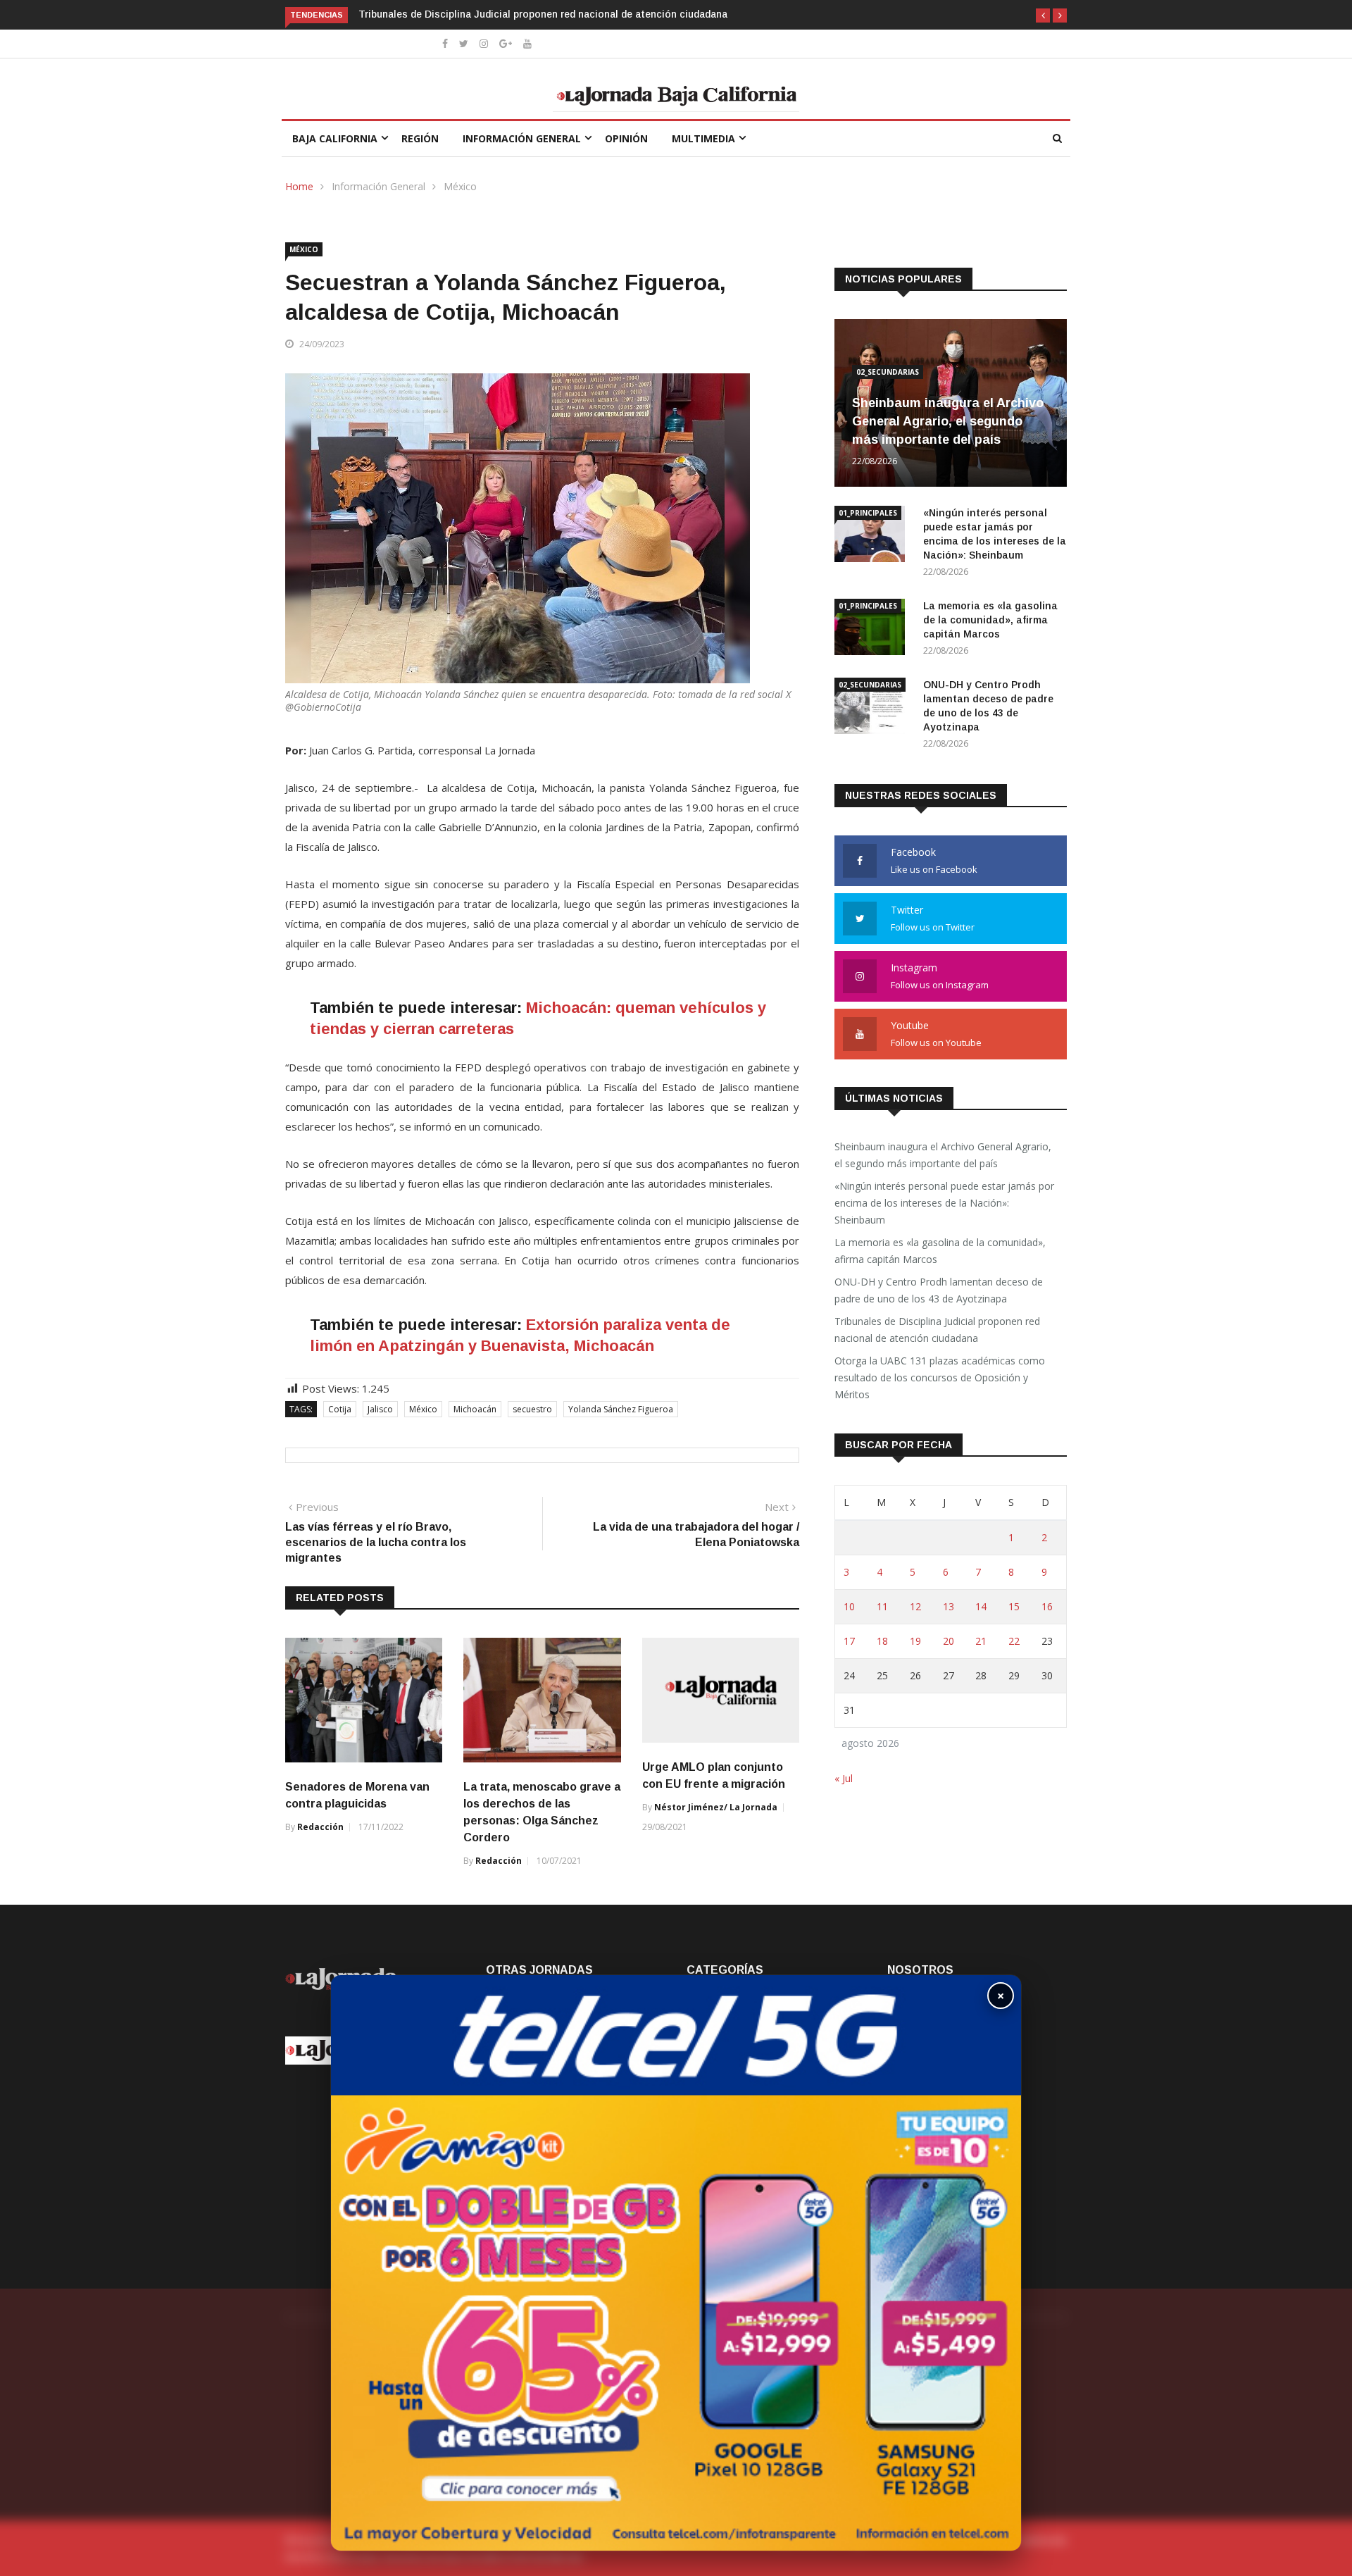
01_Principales (868, 513)
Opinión (626, 138)
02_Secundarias (888, 372)
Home (299, 186)
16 (1047, 1606)
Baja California (335, 138)
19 (915, 1641)
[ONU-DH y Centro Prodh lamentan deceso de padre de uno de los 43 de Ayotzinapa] (873, 708)
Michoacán (475, 1409)
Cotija (340, 1409)
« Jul (844, 1778)
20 (949, 1641)
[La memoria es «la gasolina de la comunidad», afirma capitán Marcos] (873, 629)
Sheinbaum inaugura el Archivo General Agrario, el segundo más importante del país (948, 421)
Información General (522, 138)
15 (1014, 1606)
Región (420, 138)
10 (849, 1606)
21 (981, 1641)
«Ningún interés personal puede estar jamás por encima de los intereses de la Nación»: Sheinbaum (944, 1203)
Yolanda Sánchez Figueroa (621, 1409)
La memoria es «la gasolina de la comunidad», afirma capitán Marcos (990, 620)
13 (949, 1606)
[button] (1043, 15)
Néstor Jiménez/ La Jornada (716, 1807)
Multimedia (703, 138)
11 (882, 1606)
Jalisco (380, 1409)
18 (882, 1641)
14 (981, 1606)
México (460, 186)
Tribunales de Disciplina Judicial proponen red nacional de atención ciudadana (543, 14)
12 (915, 1606)
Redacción (320, 1827)
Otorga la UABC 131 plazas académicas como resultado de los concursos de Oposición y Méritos (940, 1377)
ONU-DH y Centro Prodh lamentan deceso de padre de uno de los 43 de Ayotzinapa (939, 1290)
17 (849, 1641)
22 (1014, 1641)
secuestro (532, 1409)
